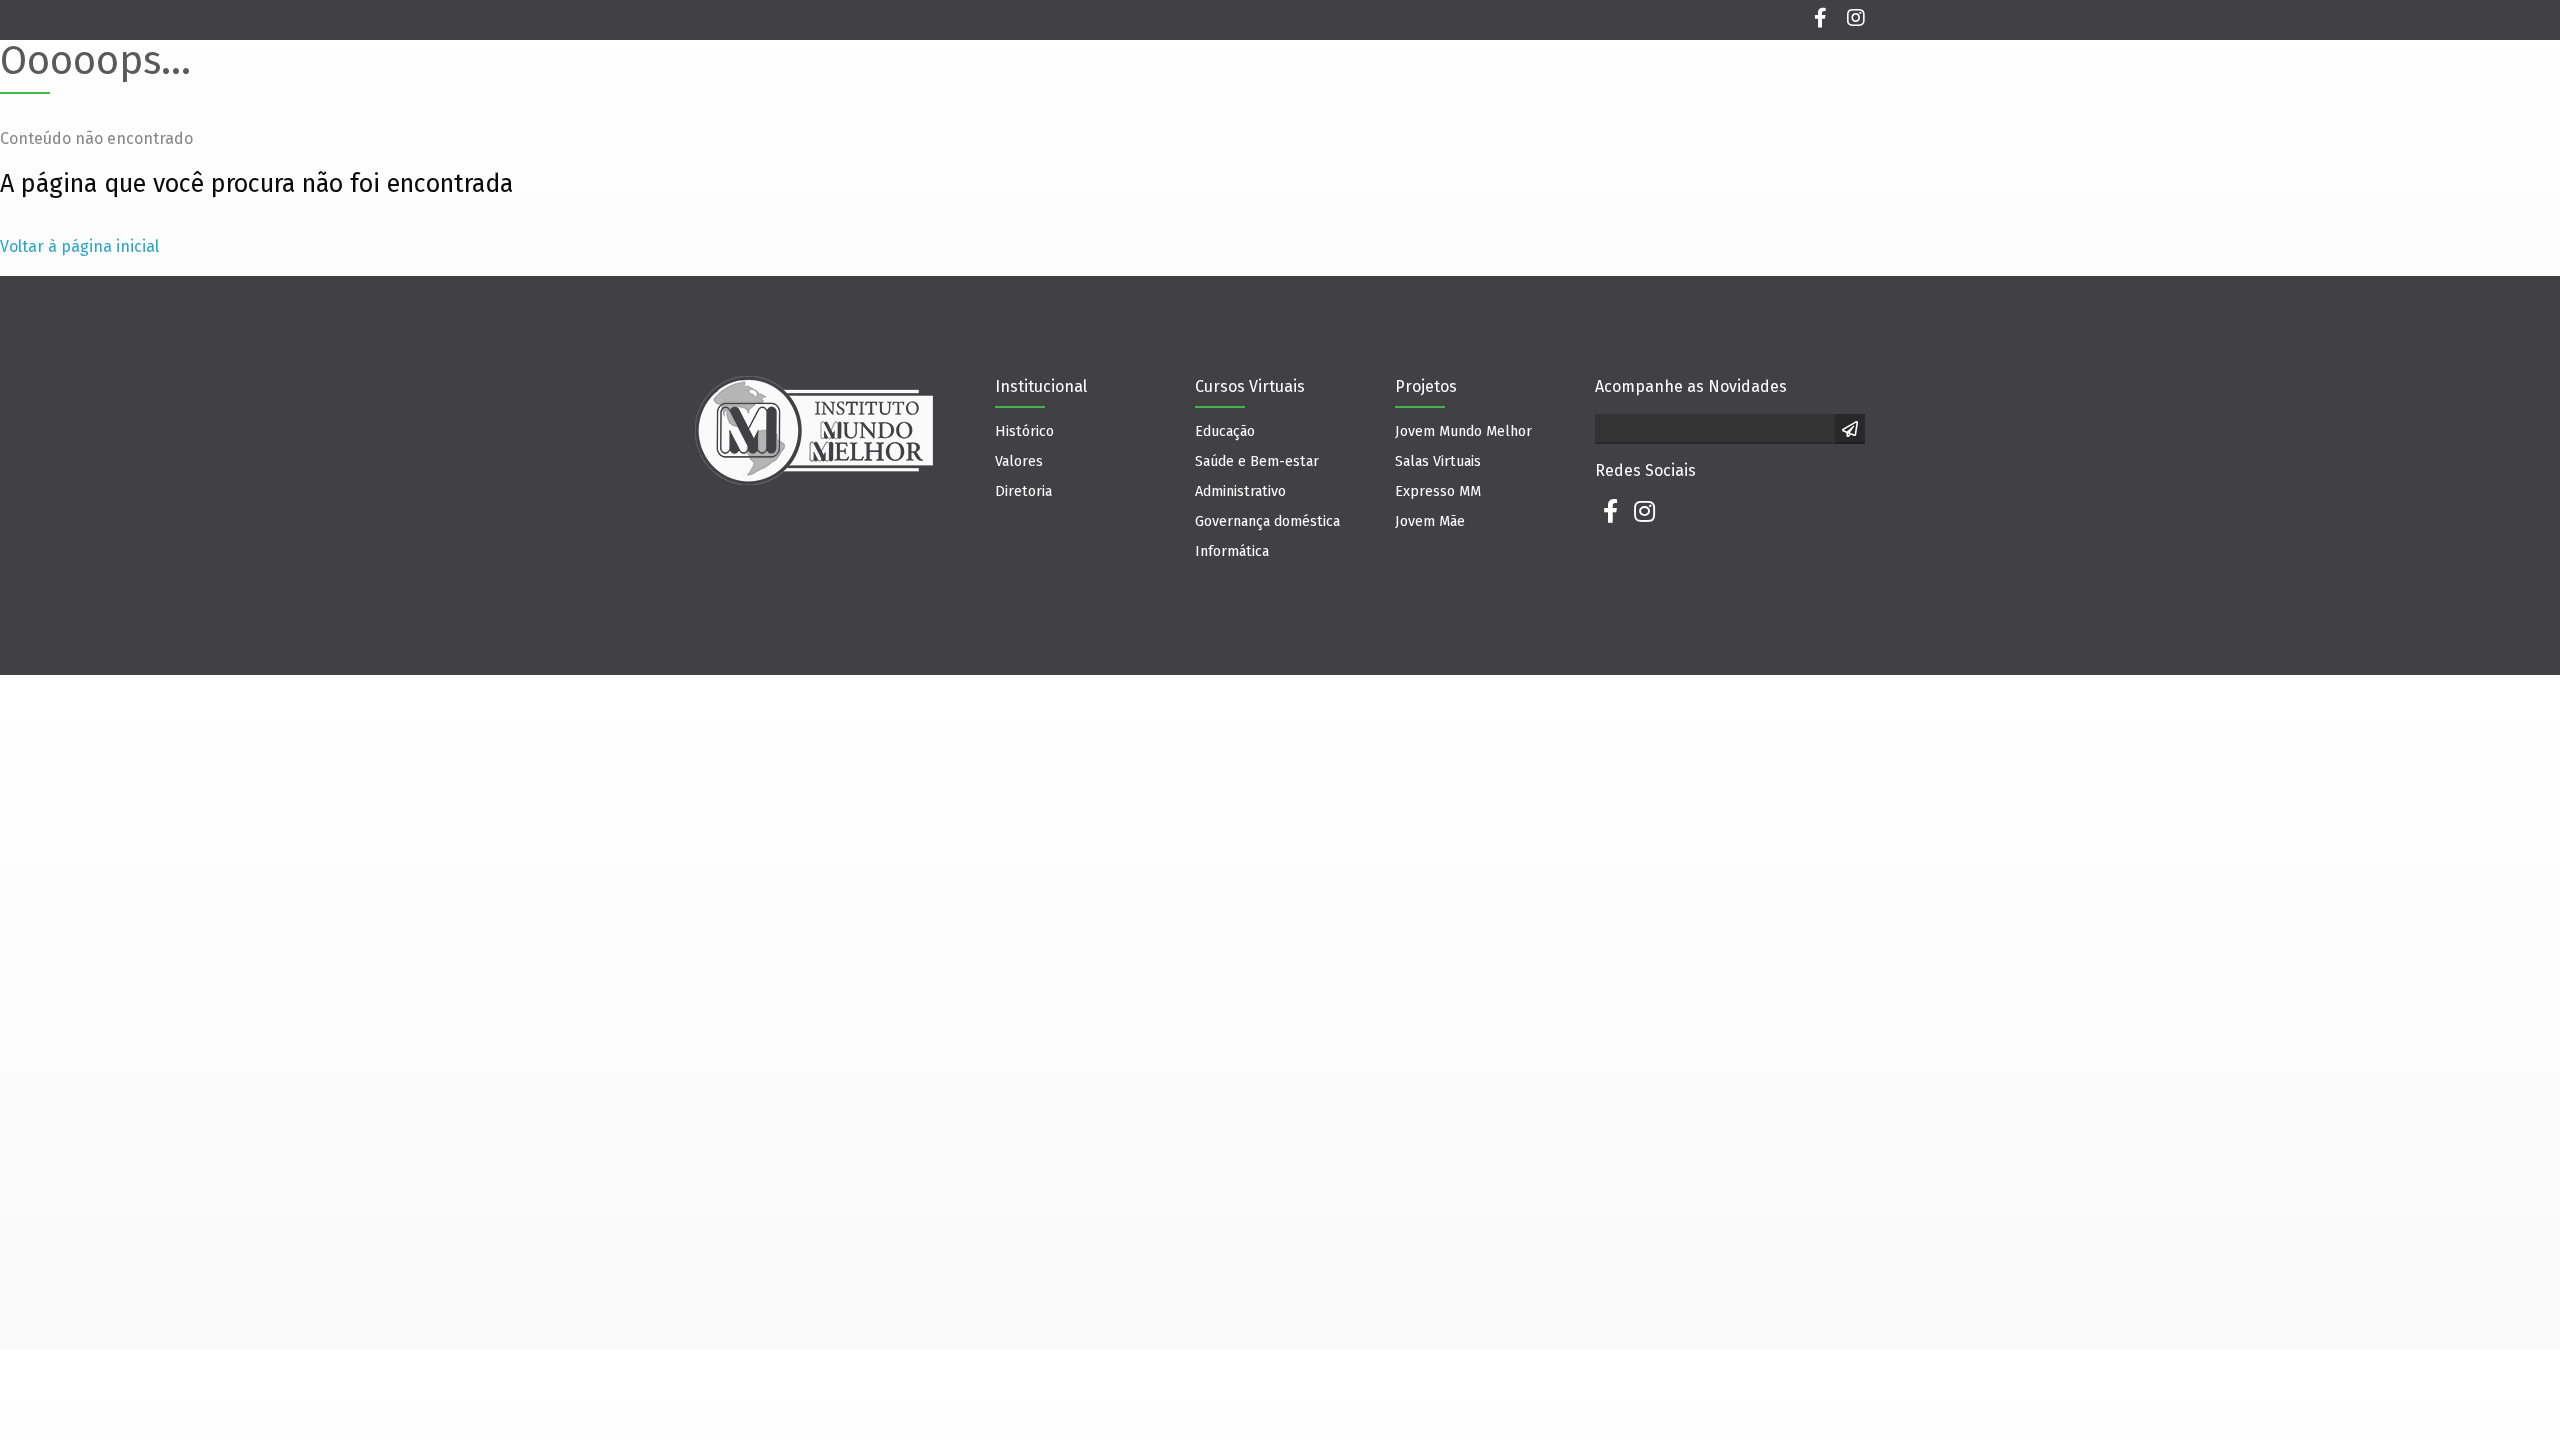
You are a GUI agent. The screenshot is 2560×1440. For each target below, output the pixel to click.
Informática (1232, 551)
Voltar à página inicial (79, 246)
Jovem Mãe (1430, 521)
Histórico (1024, 431)
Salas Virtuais (1438, 461)
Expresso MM (1438, 491)
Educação (1225, 431)
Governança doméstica (1267, 521)
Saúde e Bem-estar (1257, 461)
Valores (1019, 461)
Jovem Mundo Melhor (1463, 431)
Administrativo (1240, 491)
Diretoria (1023, 491)
